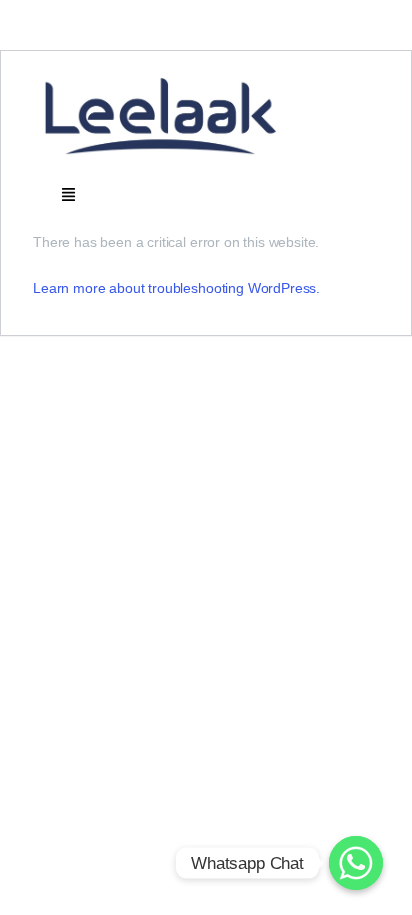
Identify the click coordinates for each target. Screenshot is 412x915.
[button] (68, 193)
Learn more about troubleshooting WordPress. (176, 288)
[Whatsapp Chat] (356, 863)
